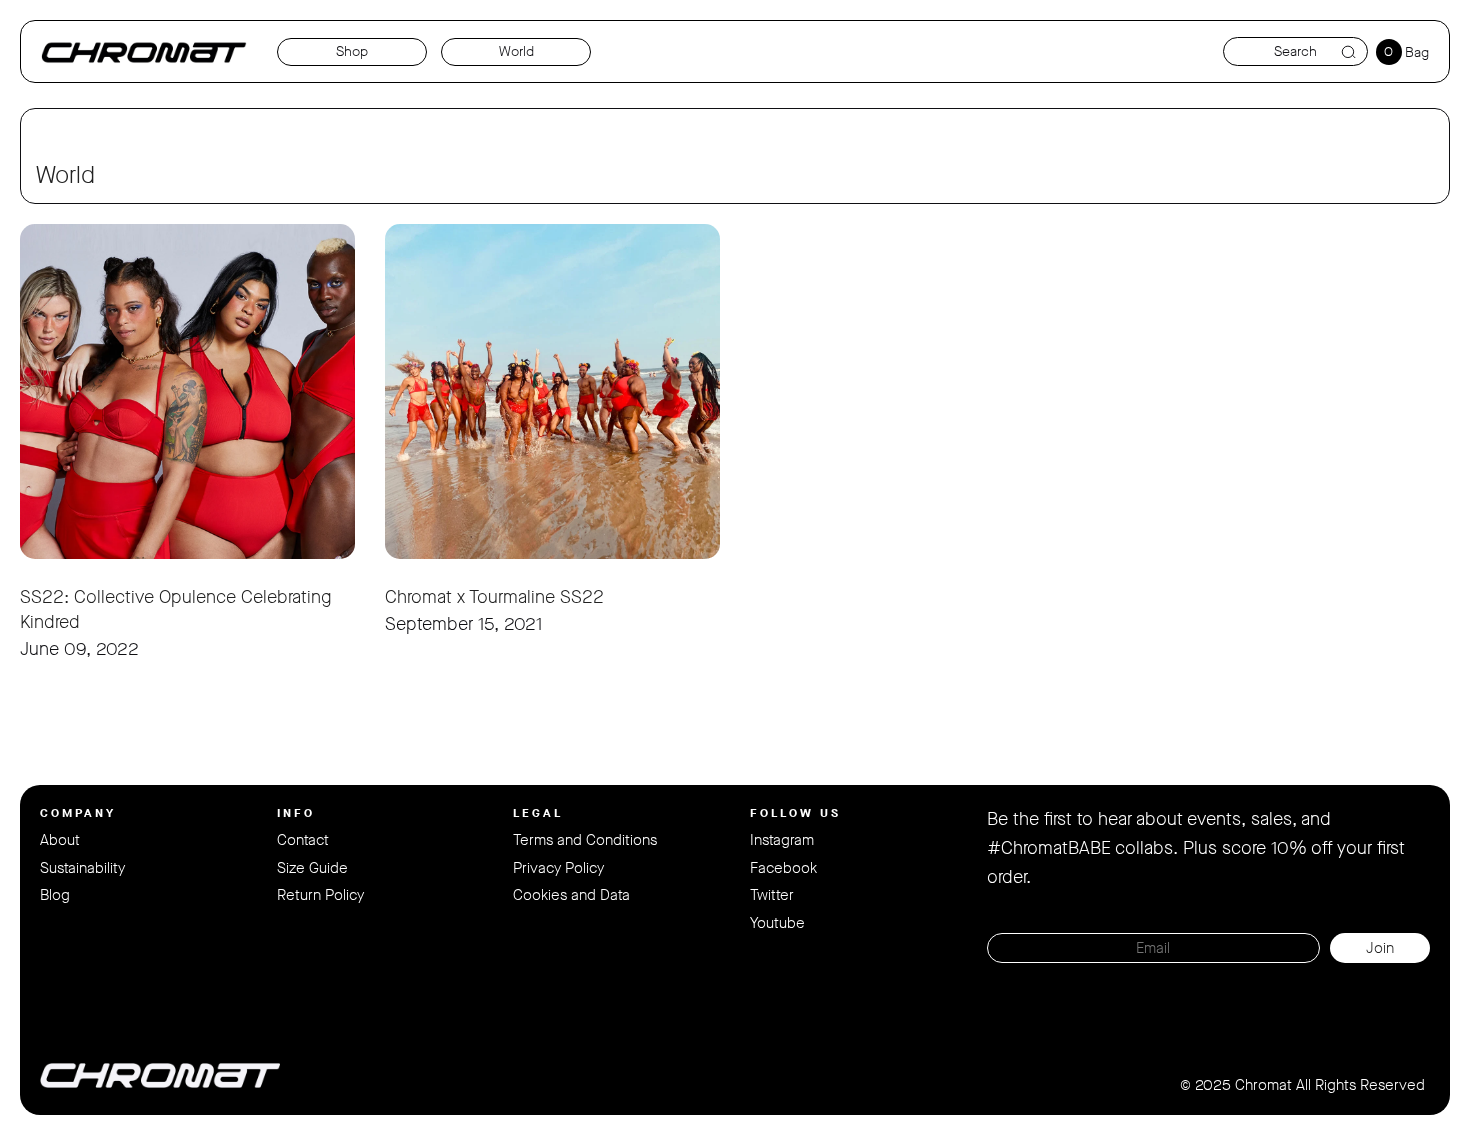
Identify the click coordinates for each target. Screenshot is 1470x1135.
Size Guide (312, 868)
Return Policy (320, 895)
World (516, 51)
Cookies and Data (571, 895)
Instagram (782, 840)
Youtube (777, 923)
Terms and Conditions (585, 840)
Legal (538, 813)
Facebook (783, 868)
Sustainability (82, 868)
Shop (352, 51)
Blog (55, 895)
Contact (303, 840)
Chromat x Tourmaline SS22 (494, 597)
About (60, 840)
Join (1380, 948)
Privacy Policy (558, 868)
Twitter (772, 895)
